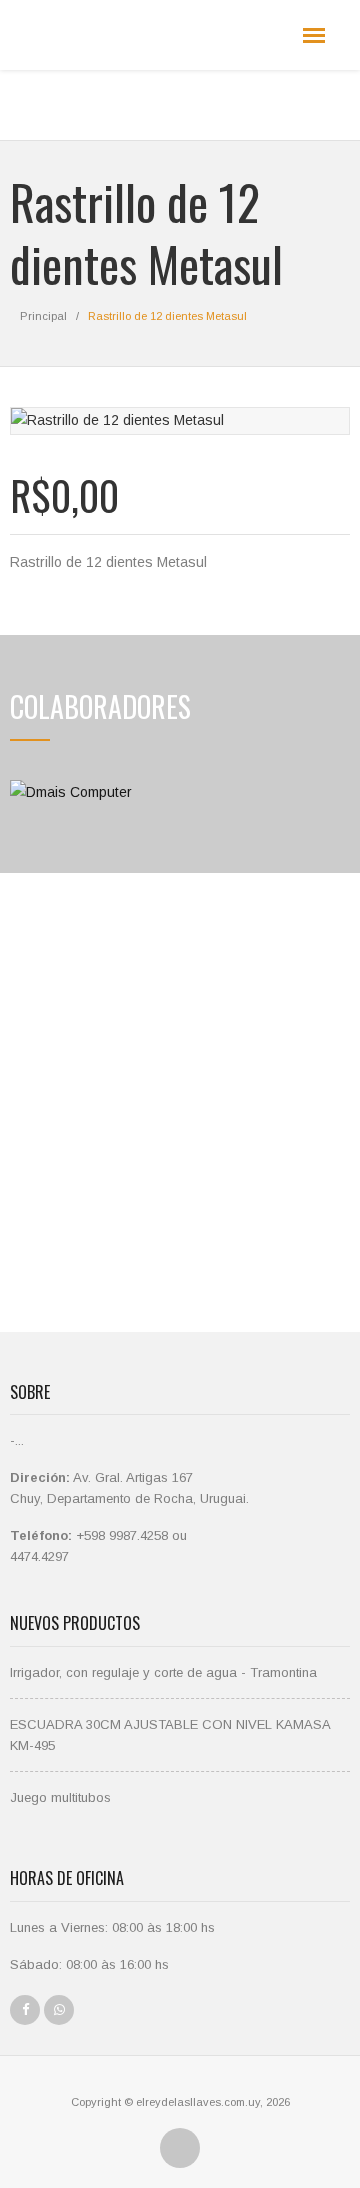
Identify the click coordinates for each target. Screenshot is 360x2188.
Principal (43, 316)
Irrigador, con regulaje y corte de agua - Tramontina (163, 1672)
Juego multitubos (60, 1797)
